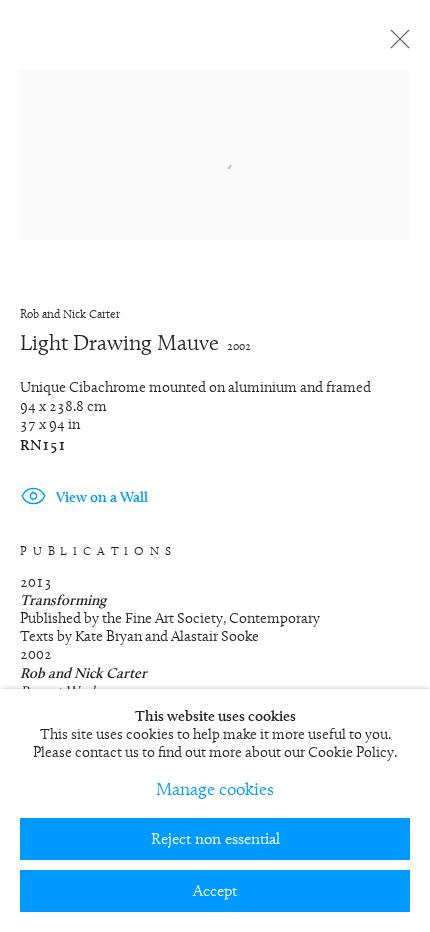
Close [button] (395, 45)
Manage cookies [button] (215, 791)
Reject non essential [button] (215, 840)
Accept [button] (215, 892)
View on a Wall (102, 498)
